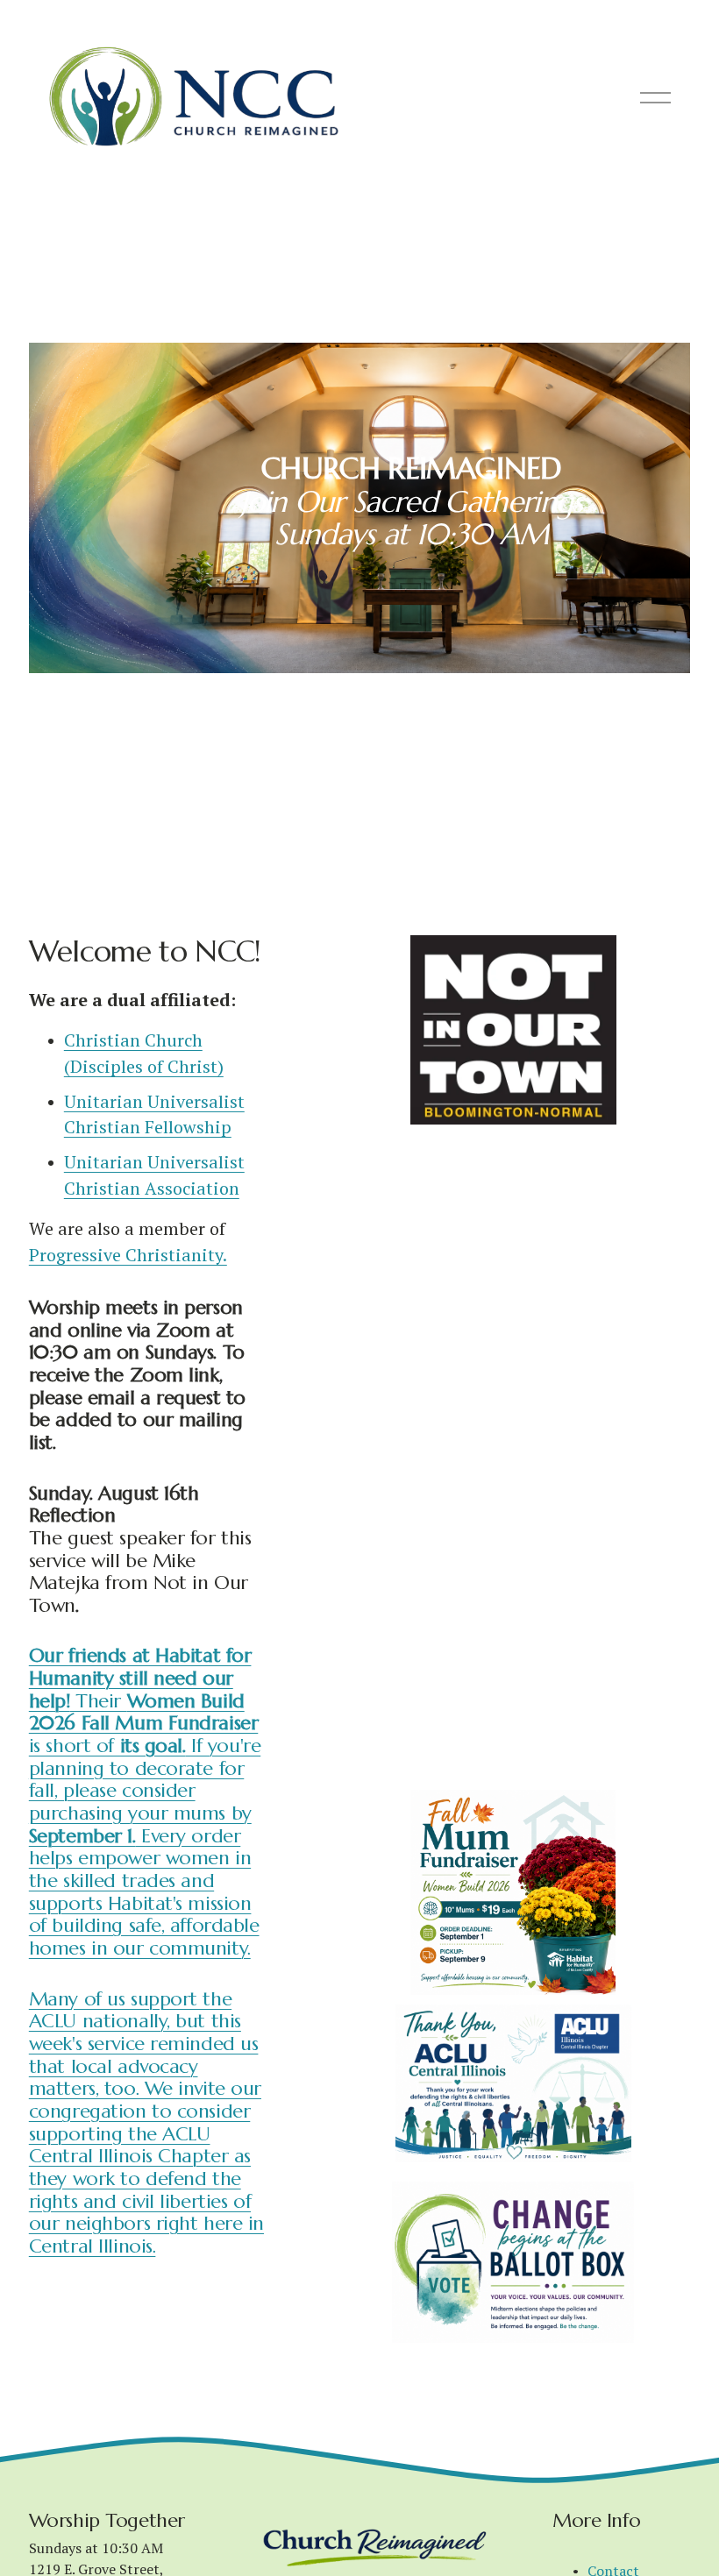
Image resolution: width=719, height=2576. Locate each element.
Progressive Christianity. (128, 1255)
